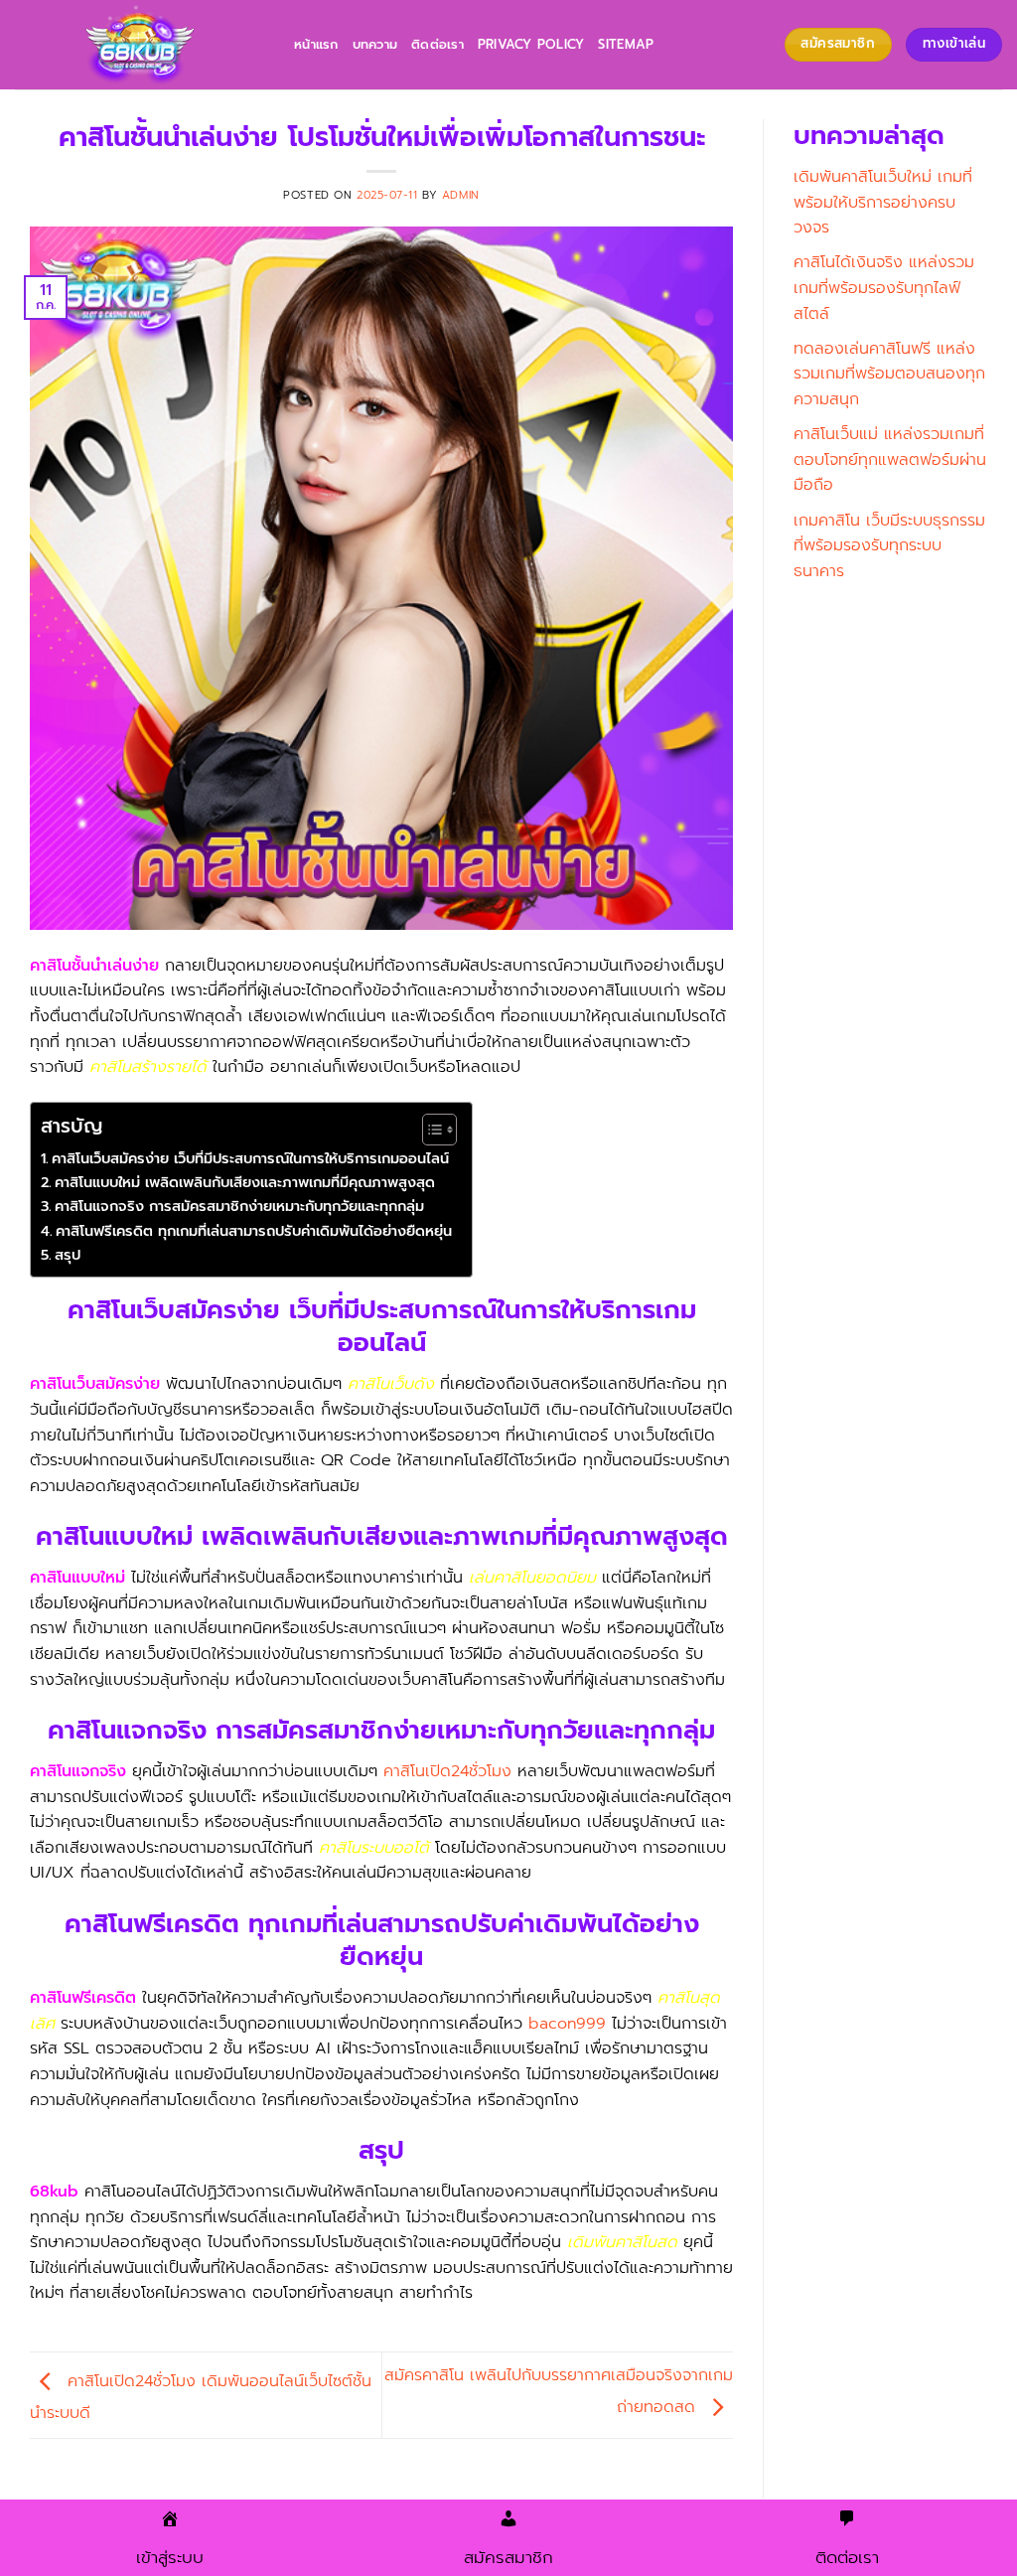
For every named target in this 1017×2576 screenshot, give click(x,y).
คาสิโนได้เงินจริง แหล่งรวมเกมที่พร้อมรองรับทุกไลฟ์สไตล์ (884, 288)
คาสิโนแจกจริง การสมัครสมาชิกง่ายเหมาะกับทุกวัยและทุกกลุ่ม (239, 1206)
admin (461, 195)
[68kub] (140, 45)
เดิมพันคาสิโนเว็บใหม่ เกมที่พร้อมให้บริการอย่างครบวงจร (883, 202)
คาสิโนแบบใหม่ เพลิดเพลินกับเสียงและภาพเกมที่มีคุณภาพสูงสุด (245, 1182)
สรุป (68, 1255)
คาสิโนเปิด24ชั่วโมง (447, 1771)
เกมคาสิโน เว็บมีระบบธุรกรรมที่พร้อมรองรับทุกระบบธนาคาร (889, 546)
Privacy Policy (531, 44)
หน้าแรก (316, 44)
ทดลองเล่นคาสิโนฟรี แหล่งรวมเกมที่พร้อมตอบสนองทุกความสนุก (889, 374)
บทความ (375, 44)
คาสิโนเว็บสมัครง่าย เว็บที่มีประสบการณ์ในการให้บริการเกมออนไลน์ (250, 1158)
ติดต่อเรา (437, 44)
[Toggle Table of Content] (430, 1130)
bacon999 (567, 2024)
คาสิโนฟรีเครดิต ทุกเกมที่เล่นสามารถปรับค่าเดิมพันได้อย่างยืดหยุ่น (254, 1231)
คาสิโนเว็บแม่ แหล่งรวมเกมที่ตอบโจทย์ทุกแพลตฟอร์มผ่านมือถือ (890, 459)
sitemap (626, 44)
